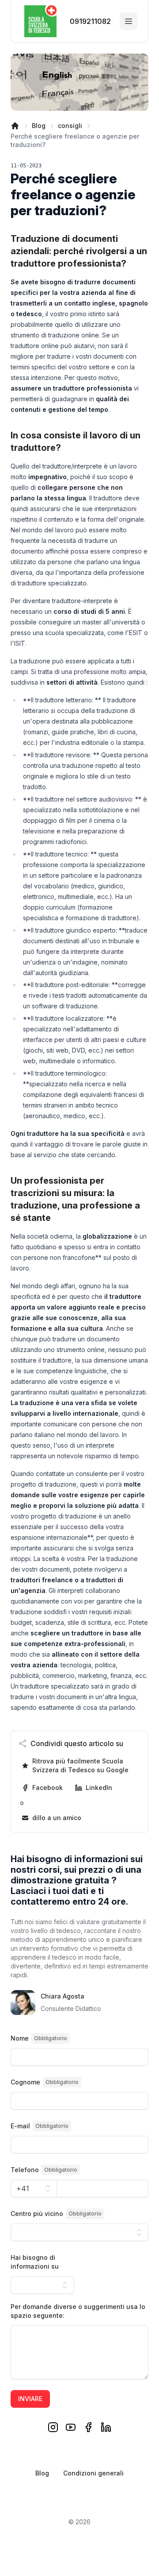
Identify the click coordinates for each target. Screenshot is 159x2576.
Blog (39, 126)
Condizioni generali (93, 2473)
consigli (70, 126)
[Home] (15, 126)
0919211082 (89, 21)
